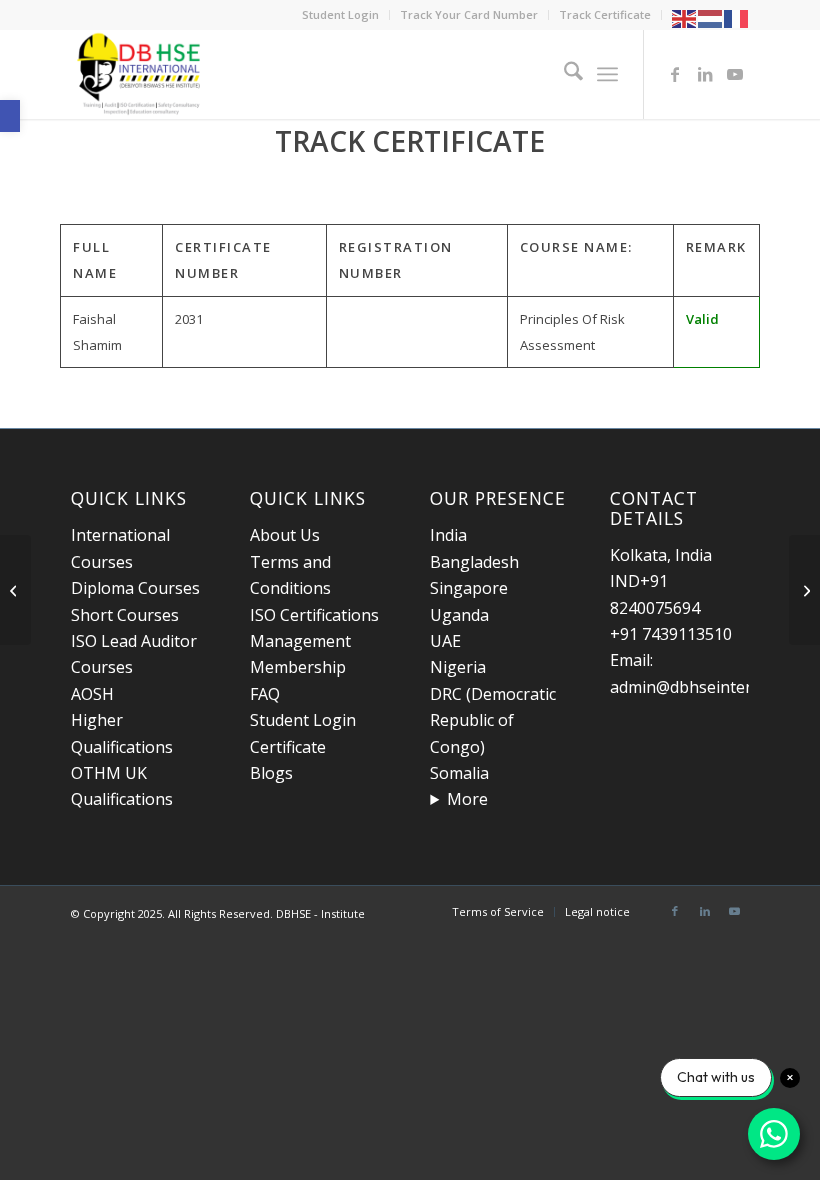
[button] (10, 116)
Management (300, 641)
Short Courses (125, 615)
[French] (737, 17)
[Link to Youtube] (735, 74)
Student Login (340, 14)
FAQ (265, 694)
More (467, 799)
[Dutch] (711, 17)
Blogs (271, 773)
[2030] (15, 590)
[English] (685, 17)
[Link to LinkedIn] (705, 74)
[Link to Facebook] (675, 74)
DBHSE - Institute (320, 913)
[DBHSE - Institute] (140, 74)
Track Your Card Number (469, 14)
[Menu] (607, 74)
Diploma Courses (135, 588)
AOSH (92, 694)
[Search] (563, 74)
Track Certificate (605, 14)
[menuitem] (341, 15)
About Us (285, 535)
